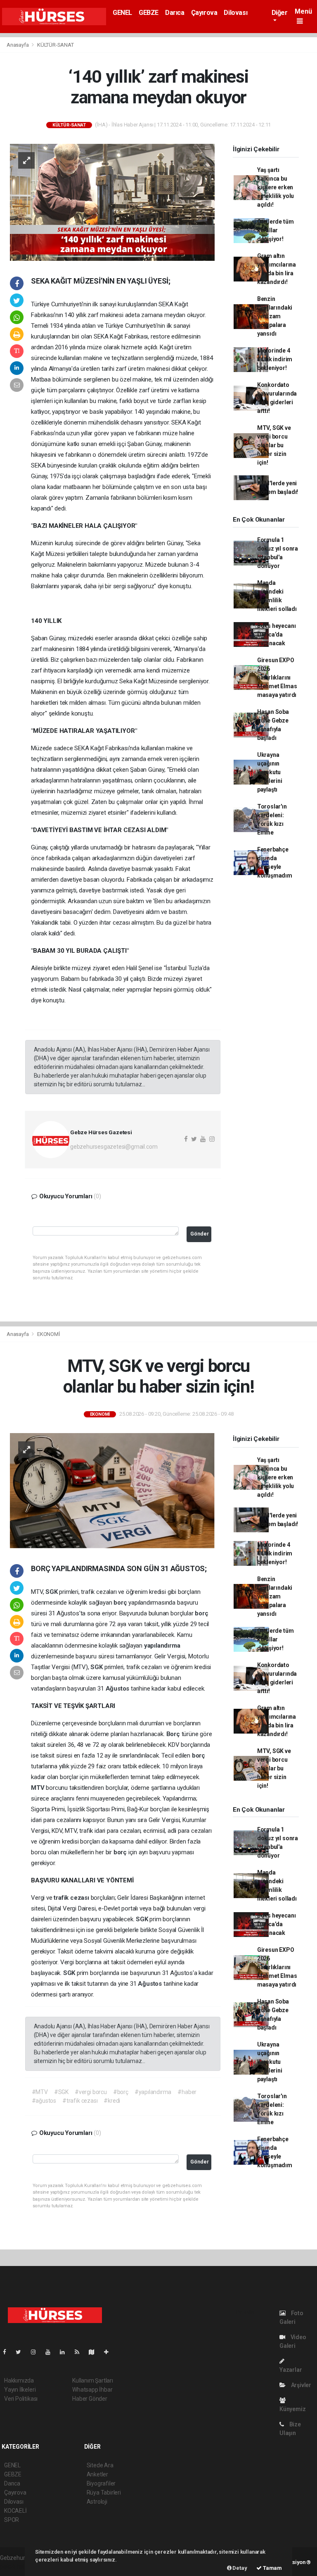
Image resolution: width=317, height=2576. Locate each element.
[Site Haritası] (95, 2352)
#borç (121, 2092)
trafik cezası (72, 1898)
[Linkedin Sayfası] (66, 2352)
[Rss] (80, 2352)
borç (121, 1603)
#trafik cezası (80, 2101)
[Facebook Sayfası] (8, 2352)
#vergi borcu (91, 2092)
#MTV (40, 2092)
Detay (239, 2568)
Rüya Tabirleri (104, 2493)
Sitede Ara (100, 2465)
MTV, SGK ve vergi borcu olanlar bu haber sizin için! (274, 445)
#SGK (61, 2092)
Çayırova (204, 13)
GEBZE (149, 13)
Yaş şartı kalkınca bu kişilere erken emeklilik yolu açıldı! (276, 187)
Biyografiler (101, 2483)
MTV (38, 1788)
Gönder (200, 1234)
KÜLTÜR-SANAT (56, 45)
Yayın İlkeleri (20, 2390)
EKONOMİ (49, 1334)
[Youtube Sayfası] (51, 2352)
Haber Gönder (90, 2399)
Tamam (272, 2568)
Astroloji (97, 2502)
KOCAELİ (15, 2511)
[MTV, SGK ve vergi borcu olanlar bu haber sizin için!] (112, 1490)
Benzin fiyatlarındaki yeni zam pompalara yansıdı (275, 316)
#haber (187, 2092)
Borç (174, 1734)
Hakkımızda (19, 2380)
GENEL (122, 13)
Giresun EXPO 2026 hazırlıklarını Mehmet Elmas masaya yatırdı (277, 677)
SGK (52, 1592)
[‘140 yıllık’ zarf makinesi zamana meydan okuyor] (112, 202)
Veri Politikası (21, 2399)
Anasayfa (18, 45)
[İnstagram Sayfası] (37, 2352)
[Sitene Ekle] (110, 2352)
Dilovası (235, 13)
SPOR (12, 2520)
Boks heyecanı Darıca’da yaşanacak (277, 634)
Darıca (175, 13)
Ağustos (118, 1689)
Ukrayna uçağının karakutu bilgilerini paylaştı (270, 772)
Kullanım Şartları (93, 2380)
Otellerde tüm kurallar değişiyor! (276, 230)
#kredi (112, 2101)
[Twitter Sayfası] (22, 2352)
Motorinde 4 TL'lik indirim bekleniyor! (275, 359)
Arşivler (300, 2385)
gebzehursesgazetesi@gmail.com (114, 1147)
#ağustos (44, 2101)
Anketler (97, 2474)
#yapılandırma (153, 2092)
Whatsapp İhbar (92, 2390)
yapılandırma (162, 1646)
